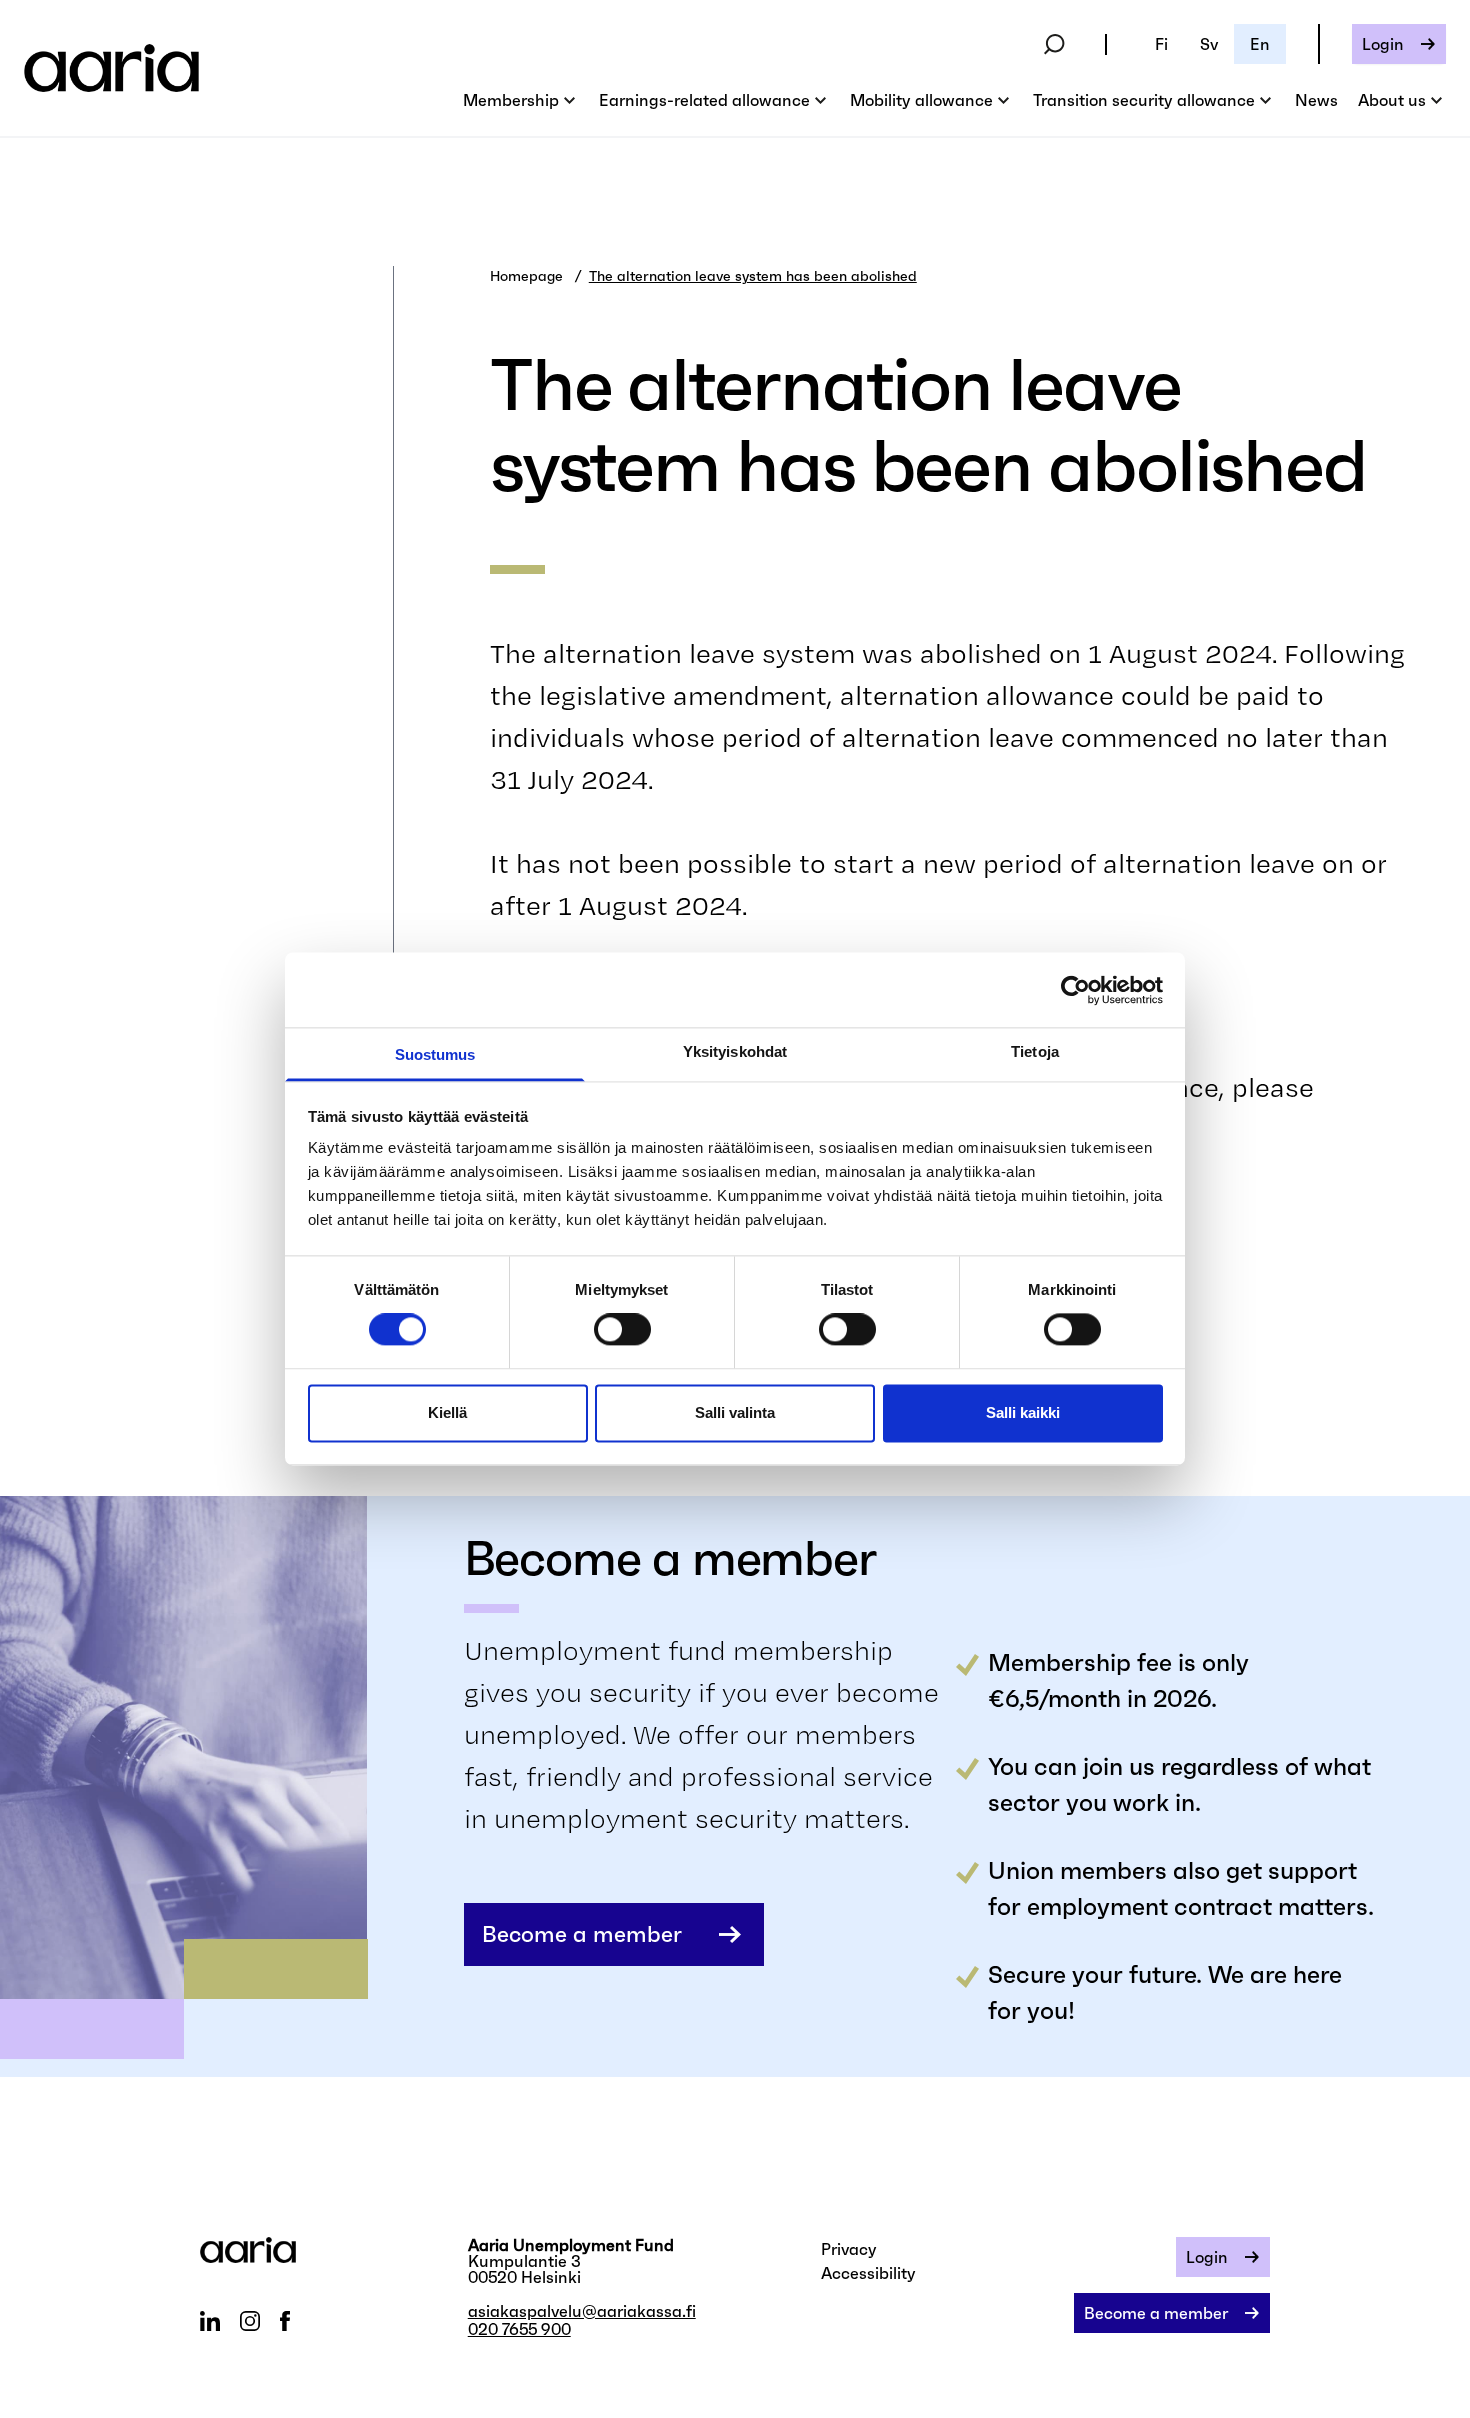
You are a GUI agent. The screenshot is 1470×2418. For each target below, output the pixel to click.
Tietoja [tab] (1035, 1051)
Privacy (849, 2249)
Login (1383, 44)
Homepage (526, 276)
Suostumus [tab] (435, 1054)
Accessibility (868, 2273)
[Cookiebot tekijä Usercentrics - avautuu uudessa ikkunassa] (1075, 990)
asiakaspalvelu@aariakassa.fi (582, 2311)
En (1260, 44)
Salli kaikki (1023, 1412)
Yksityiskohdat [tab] (735, 1051)
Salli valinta (735, 1412)
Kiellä (447, 1412)
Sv (1209, 44)
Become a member (582, 1934)
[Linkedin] (210, 2321)
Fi (1161, 44)
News (1316, 100)
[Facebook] (284, 2321)
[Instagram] (250, 2321)
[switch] (622, 1330)
